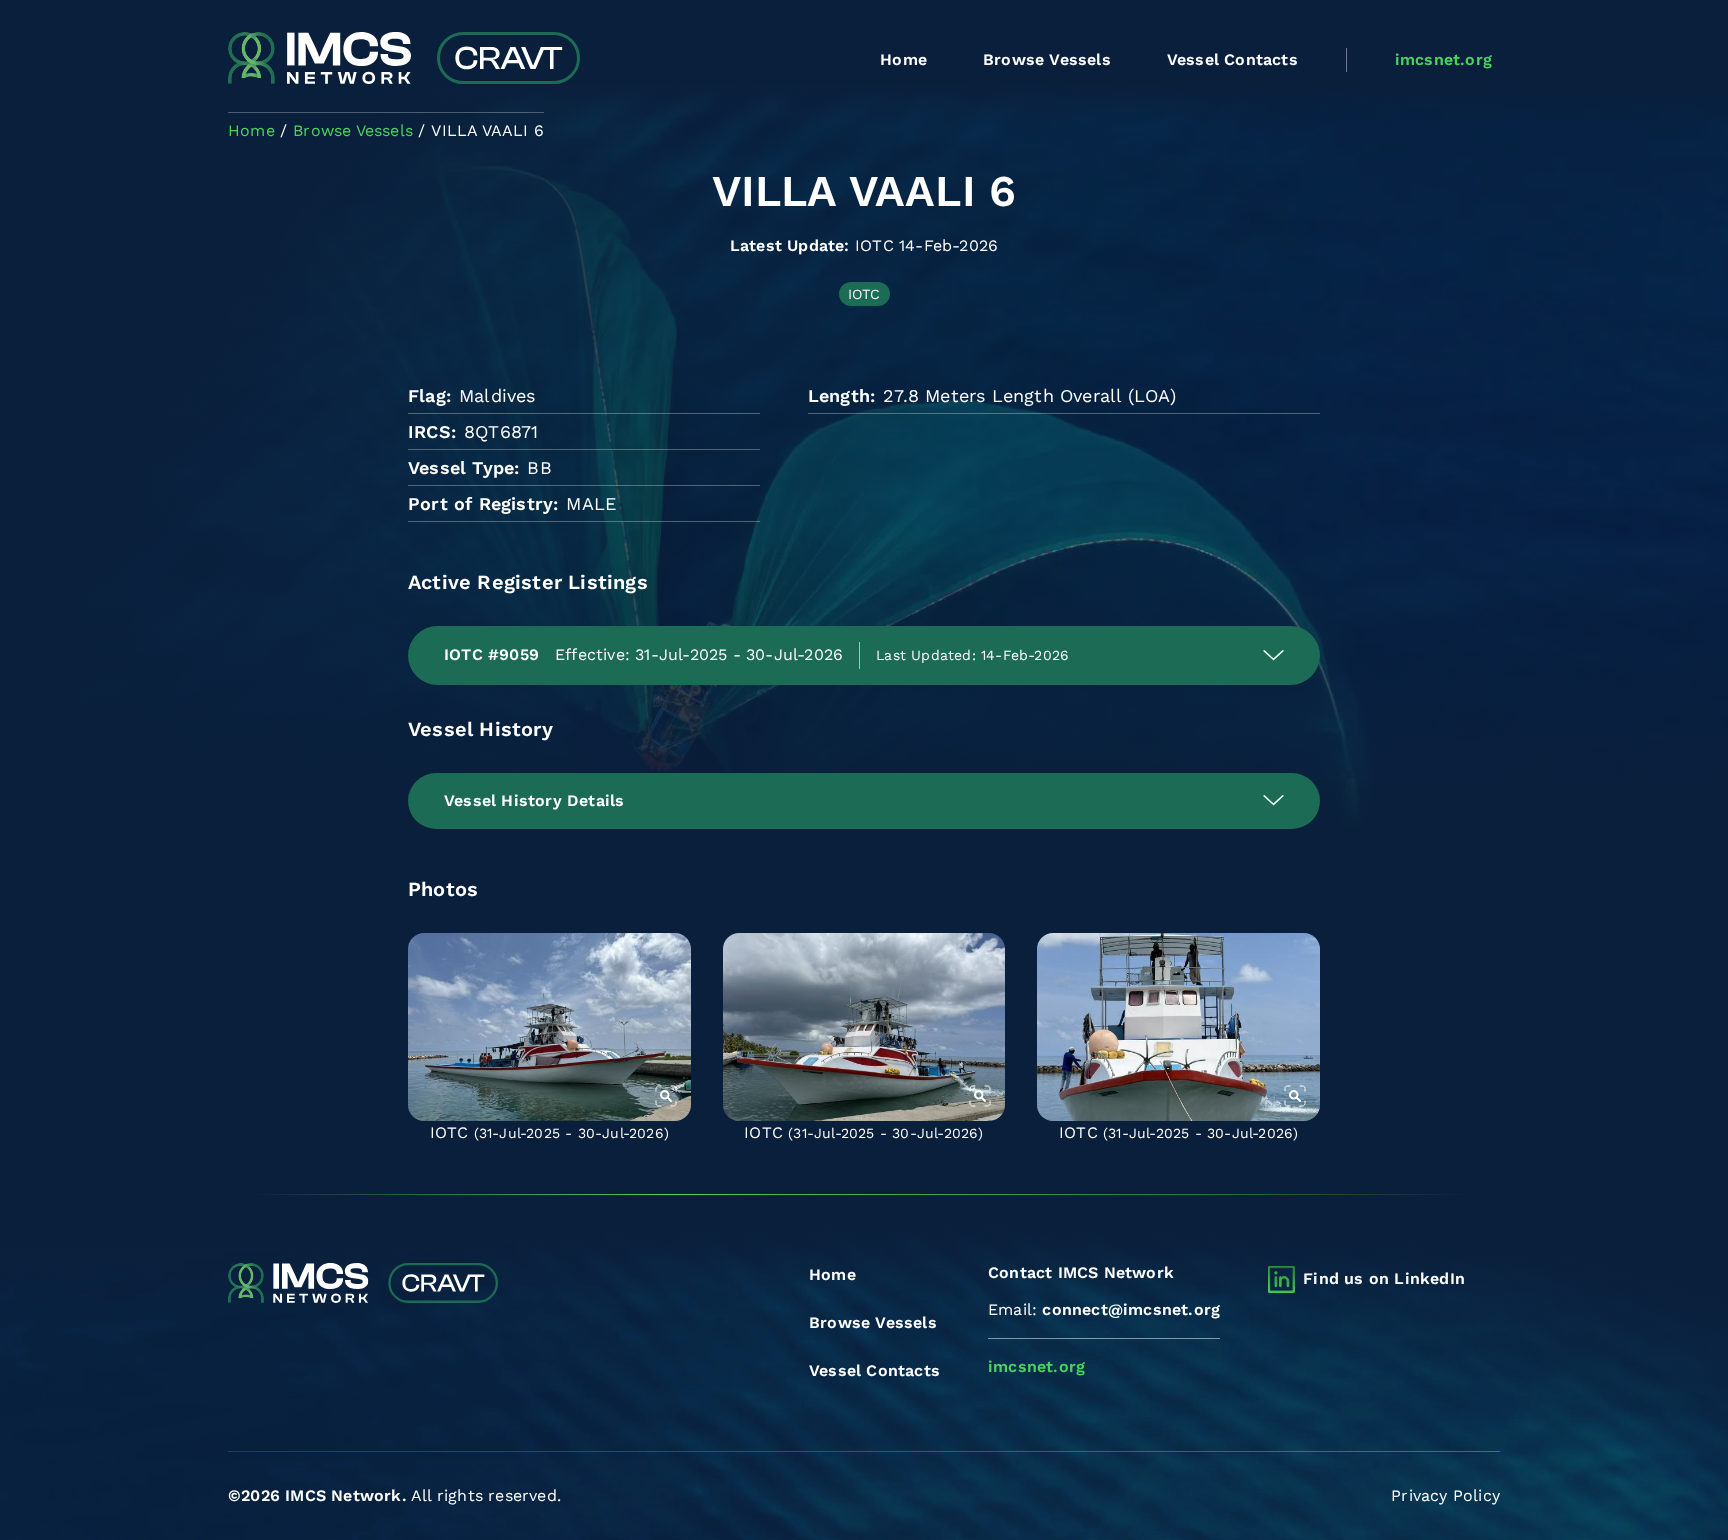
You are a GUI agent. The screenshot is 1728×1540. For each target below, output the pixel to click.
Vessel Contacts (1232, 59)
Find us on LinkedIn (1384, 1278)
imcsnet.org (1443, 59)
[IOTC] (549, 1027)
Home (903, 59)
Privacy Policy (1445, 1495)
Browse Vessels (1047, 59)
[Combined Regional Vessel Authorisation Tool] (404, 60)
